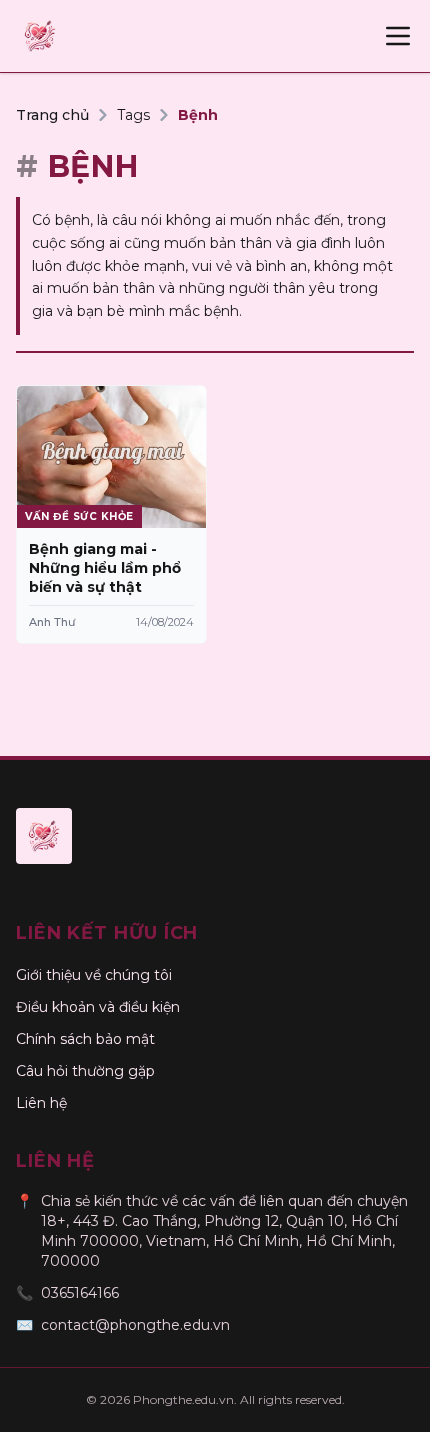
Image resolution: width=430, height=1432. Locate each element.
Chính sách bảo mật (85, 1039)
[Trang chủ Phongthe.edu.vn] (40, 36)
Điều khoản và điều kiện (98, 1007)
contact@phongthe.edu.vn (135, 1325)
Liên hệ (41, 1103)
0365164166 (80, 1293)
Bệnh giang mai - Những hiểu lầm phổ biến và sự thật (105, 568)
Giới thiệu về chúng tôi (94, 975)
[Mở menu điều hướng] (398, 36)
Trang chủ (52, 115)
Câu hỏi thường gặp (85, 1071)
